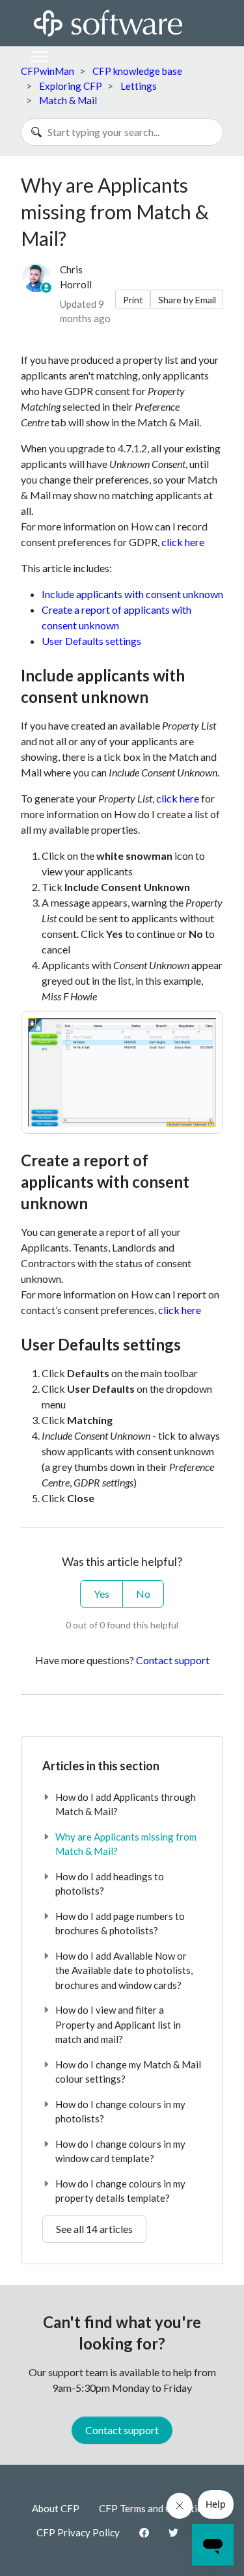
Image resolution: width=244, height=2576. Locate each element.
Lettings (139, 86)
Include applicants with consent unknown (132, 594)
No (143, 1594)
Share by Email (187, 300)
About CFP (56, 2508)
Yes (102, 1594)
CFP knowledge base (137, 71)
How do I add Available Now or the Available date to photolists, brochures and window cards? (124, 1970)
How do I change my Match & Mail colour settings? (128, 2072)
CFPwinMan (47, 71)
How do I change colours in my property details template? (120, 2191)
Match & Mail (68, 100)
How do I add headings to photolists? (110, 1884)
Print (133, 300)
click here (183, 542)
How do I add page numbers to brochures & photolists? (120, 1924)
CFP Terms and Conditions (156, 2508)
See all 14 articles (94, 2229)
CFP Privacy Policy (78, 2532)
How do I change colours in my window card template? (120, 2151)
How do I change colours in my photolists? (120, 2112)
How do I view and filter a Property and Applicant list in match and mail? (118, 2024)
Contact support (173, 1660)
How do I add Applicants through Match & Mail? (126, 1804)
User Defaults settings (91, 641)
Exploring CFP (71, 86)
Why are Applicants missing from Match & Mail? (126, 1844)
